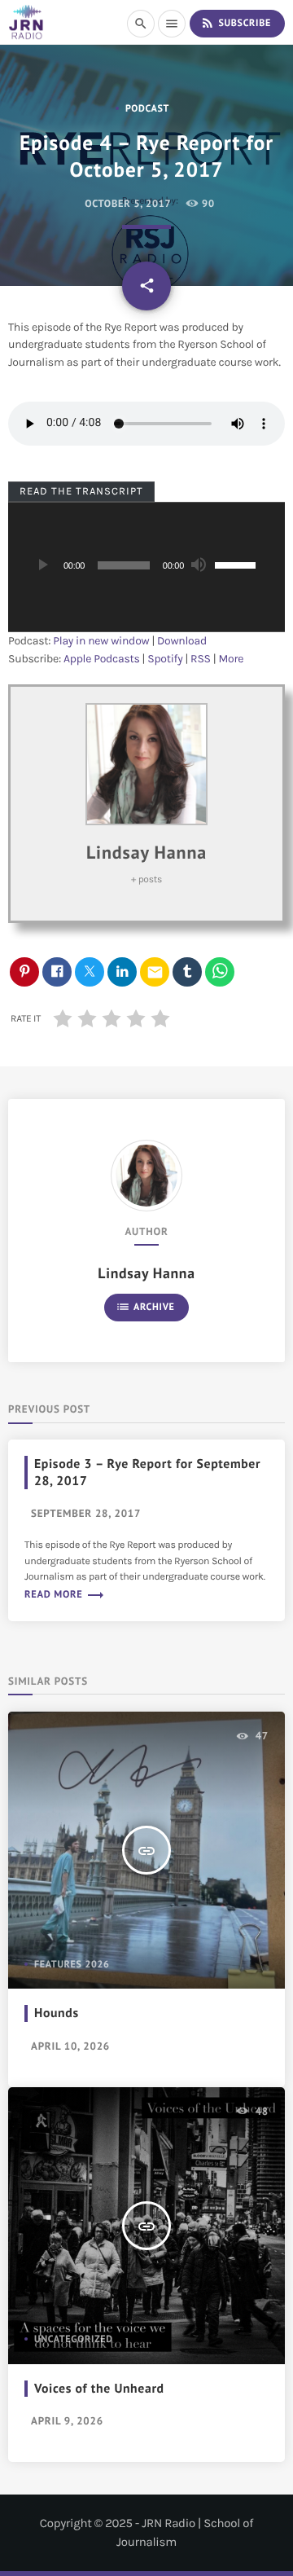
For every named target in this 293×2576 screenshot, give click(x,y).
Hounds (57, 2013)
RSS (201, 659)
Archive (145, 1307)
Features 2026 (72, 1965)
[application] (146, 567)
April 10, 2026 (70, 2046)
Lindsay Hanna (146, 853)
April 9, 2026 (67, 2421)
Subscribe (236, 23)
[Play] (42, 565)
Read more (65, 1594)
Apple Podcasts (102, 659)
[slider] (238, 564)
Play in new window (101, 641)
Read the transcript (82, 491)
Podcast (147, 109)
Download (182, 641)
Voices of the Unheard (99, 2389)
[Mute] (198, 565)
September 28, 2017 (86, 1513)
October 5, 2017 (127, 204)
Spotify (165, 659)
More (232, 659)
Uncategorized (74, 2339)
